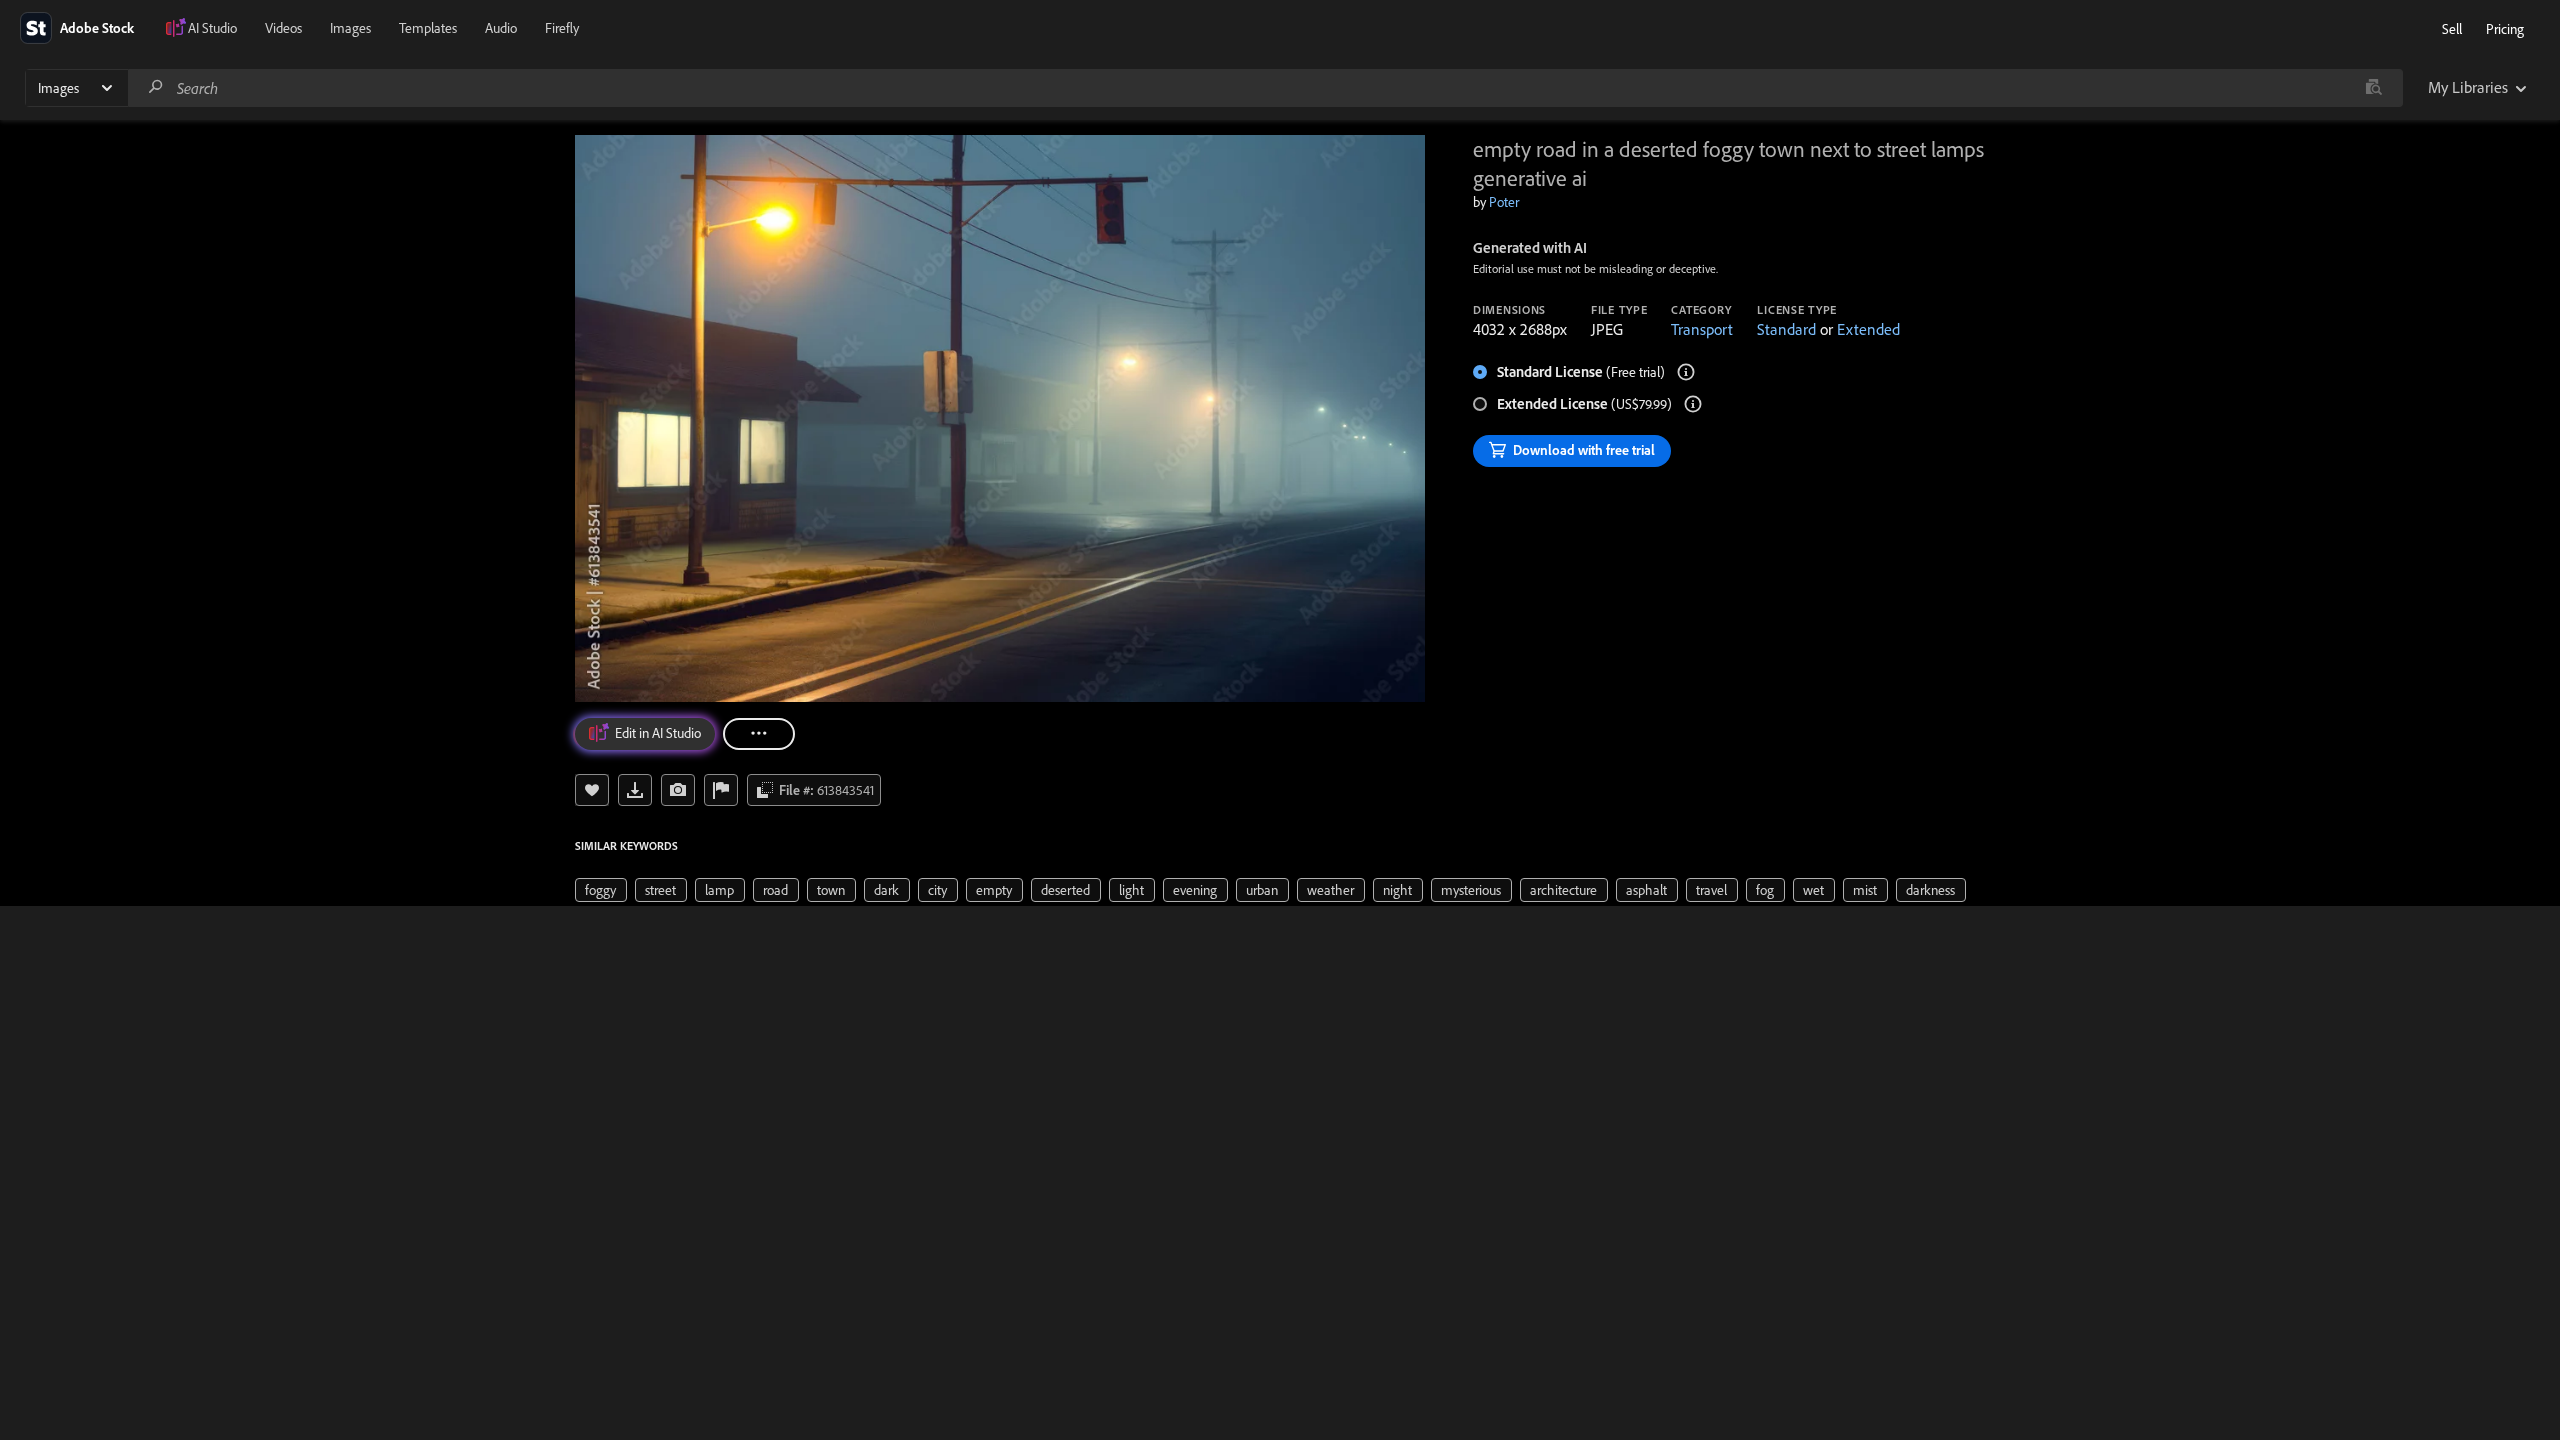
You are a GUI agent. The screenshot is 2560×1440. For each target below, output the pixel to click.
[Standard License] (1686, 372)
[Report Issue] (721, 790)
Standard (1786, 329)
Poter (1504, 202)
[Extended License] (1693, 404)
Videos (283, 28)
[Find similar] (2373, 88)
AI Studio (212, 28)
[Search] (156, 87)
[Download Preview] (635, 790)
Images (350, 28)
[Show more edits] (759, 734)
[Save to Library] (592, 790)
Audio (501, 28)
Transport (1702, 329)
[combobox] (1265, 88)
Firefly (562, 28)
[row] (601, 890)
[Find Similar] (678, 790)
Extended (1868, 329)
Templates (428, 28)
